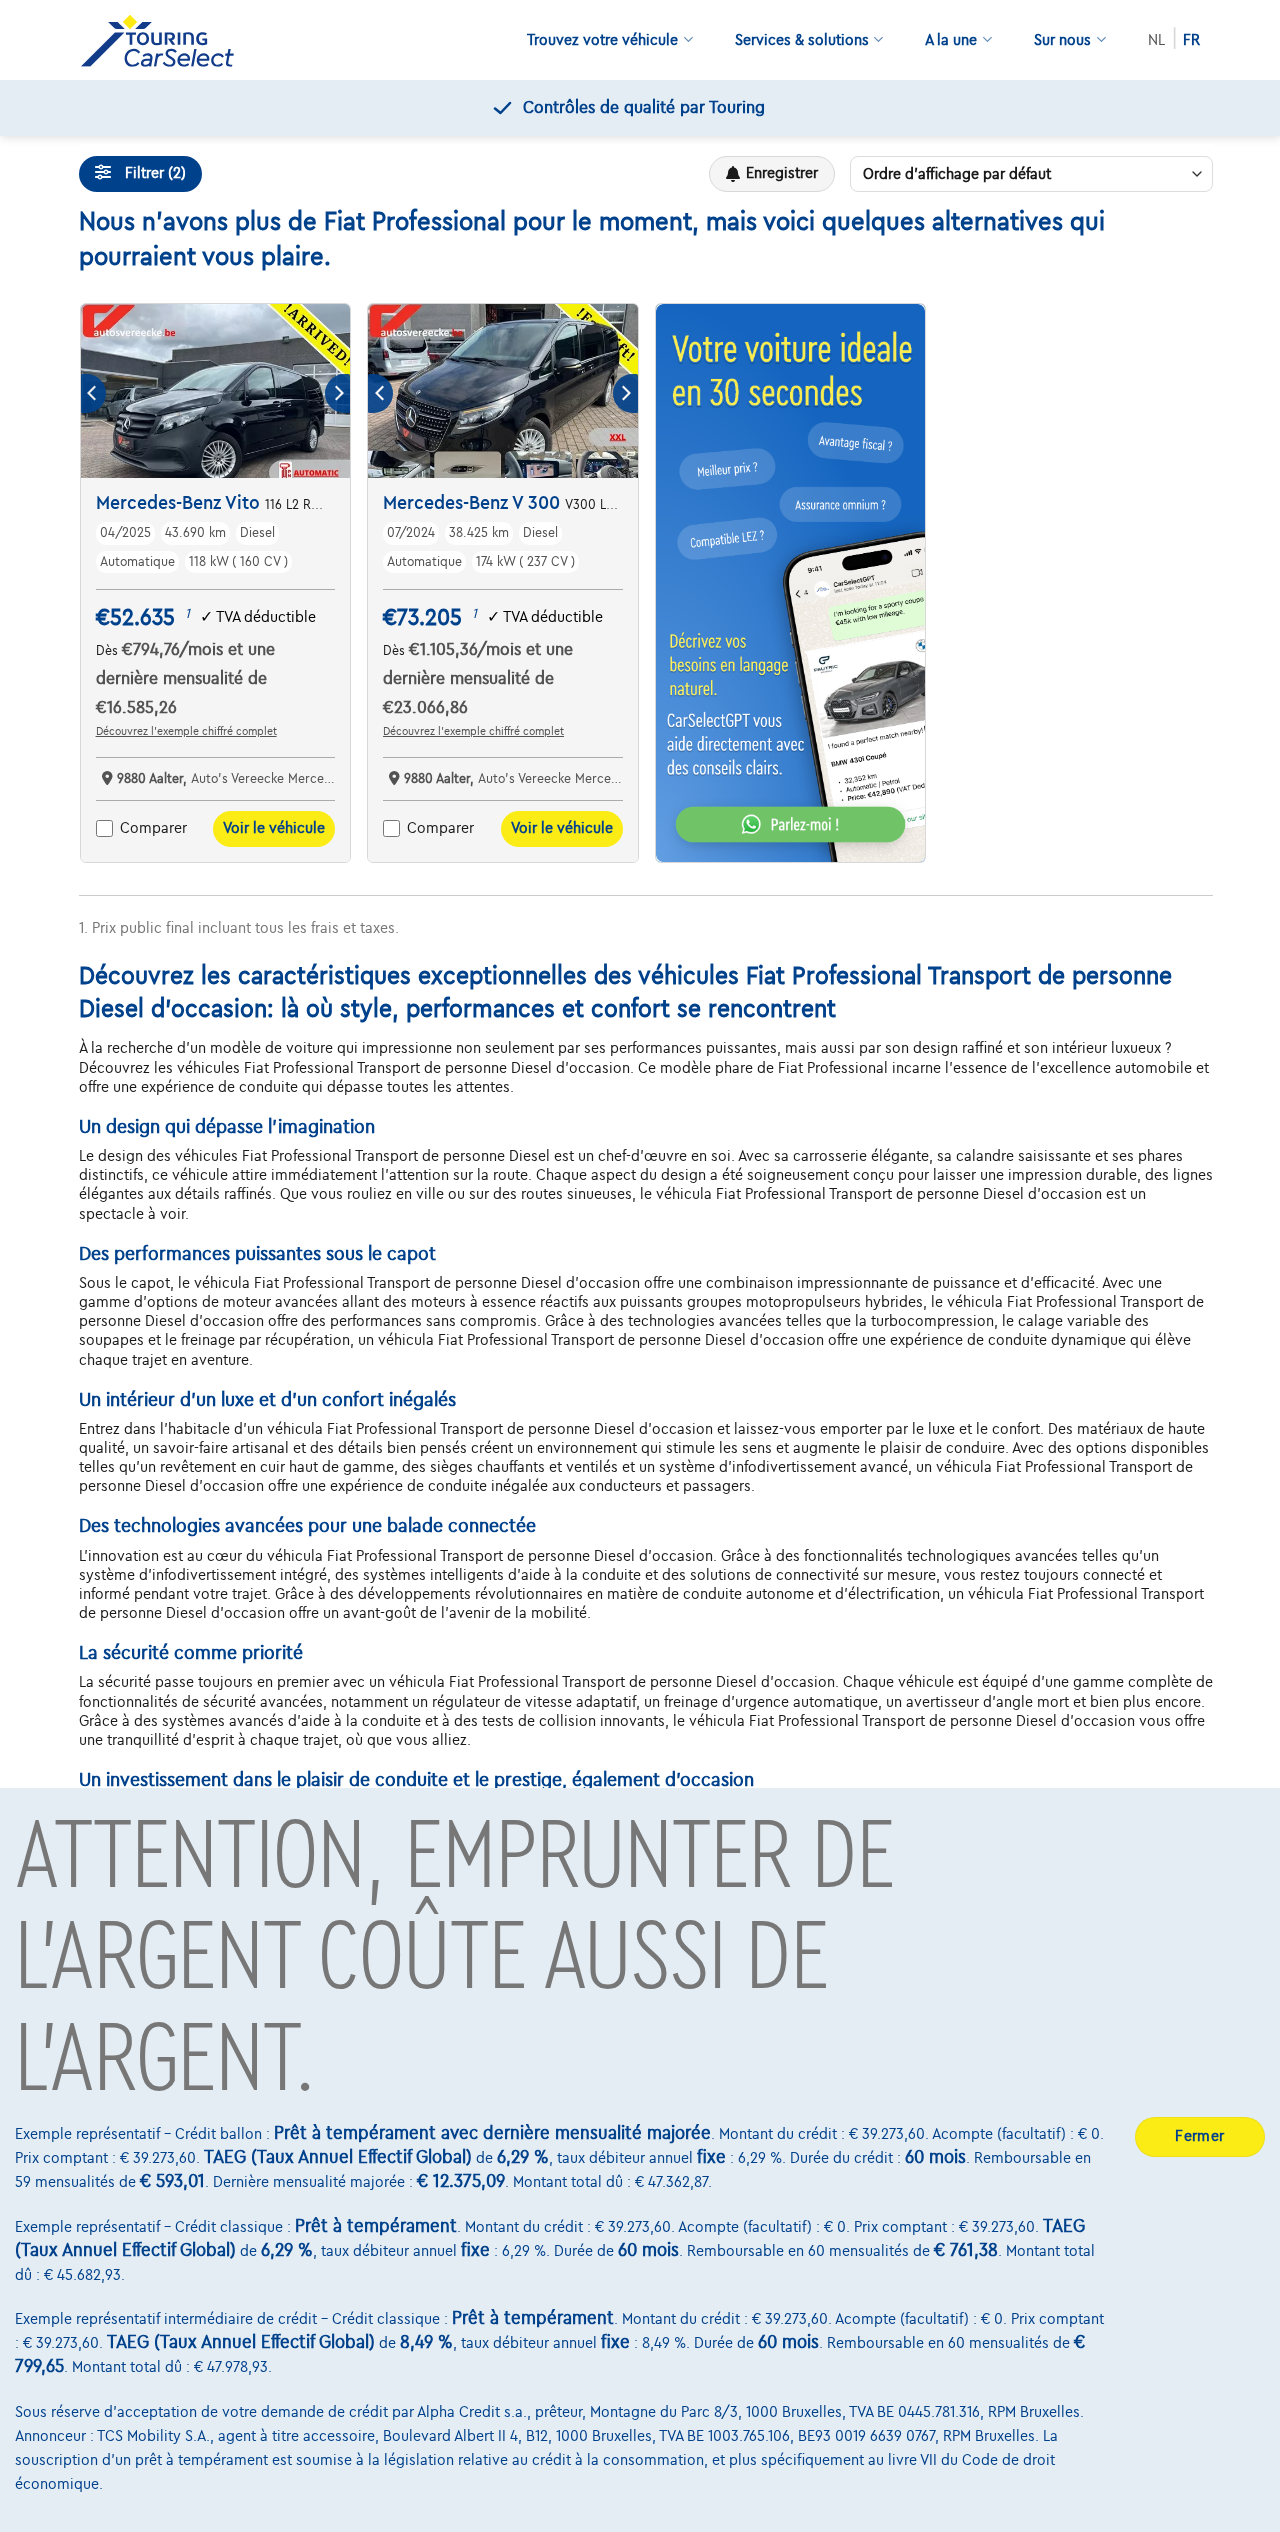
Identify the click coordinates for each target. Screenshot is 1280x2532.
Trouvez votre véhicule (602, 40)
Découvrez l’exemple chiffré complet (186, 731)
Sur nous (1062, 40)
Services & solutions (802, 40)
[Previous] (93, 393)
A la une (951, 40)
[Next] (337, 393)
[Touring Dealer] (165, 40)
